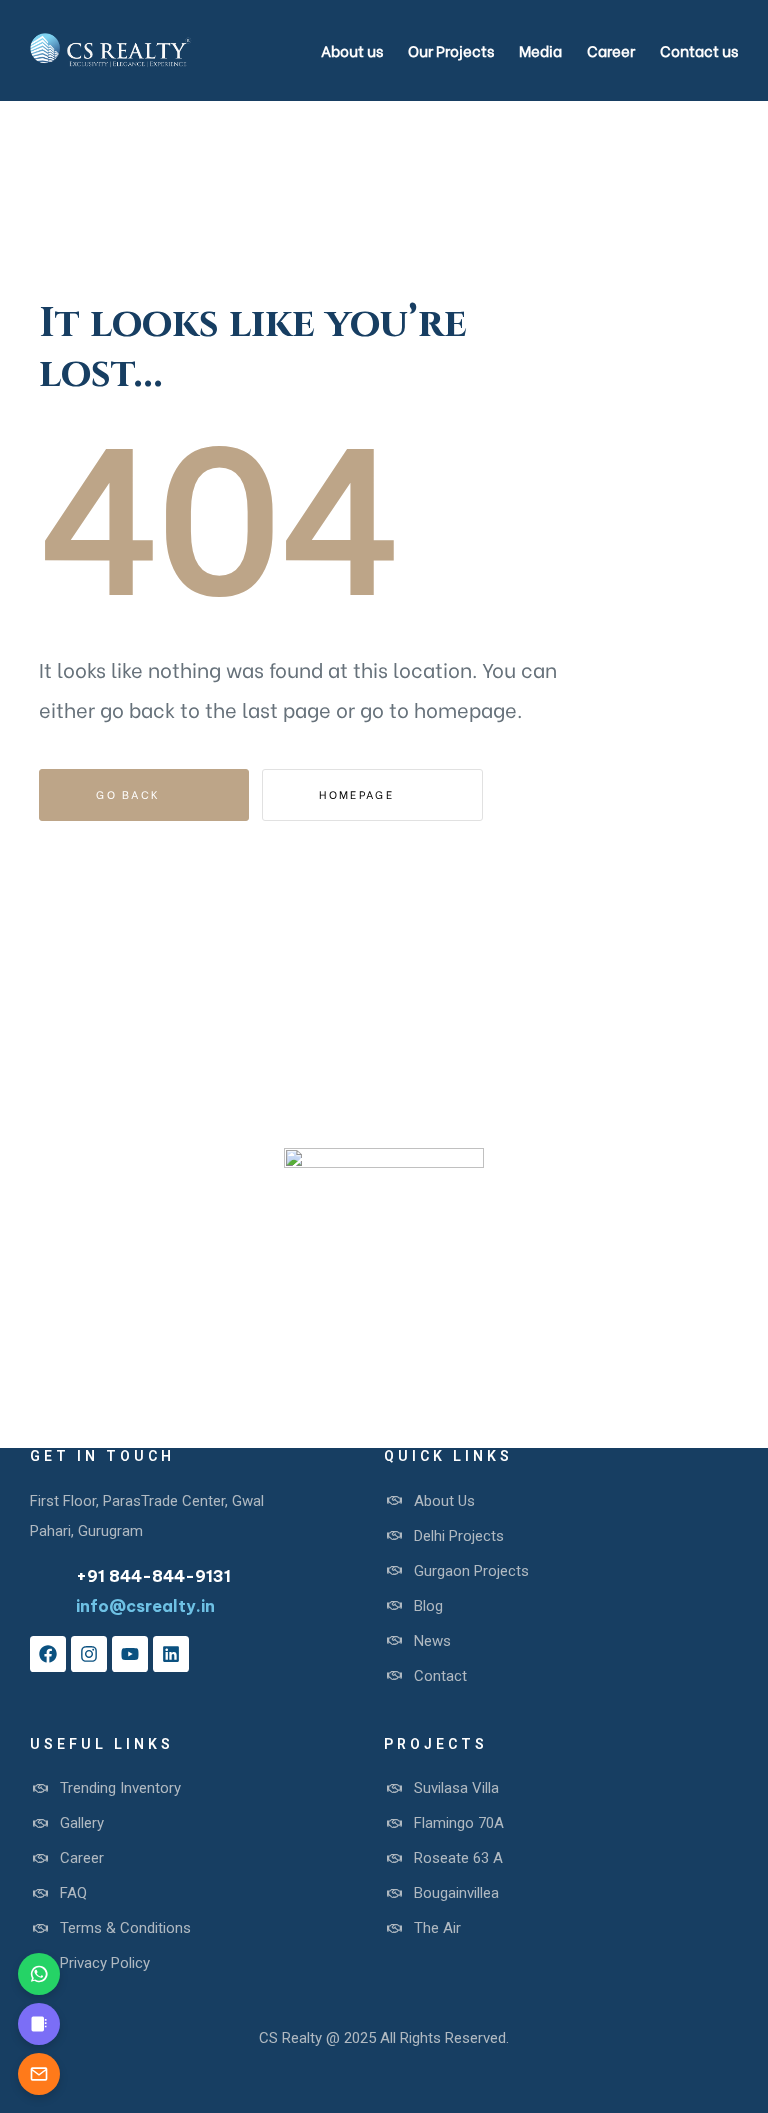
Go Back (130, 794)
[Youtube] (130, 1654)
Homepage (359, 794)
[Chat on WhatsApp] (39, 1974)
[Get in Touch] (39, 2024)
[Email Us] (39, 2074)
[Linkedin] (171, 1654)
